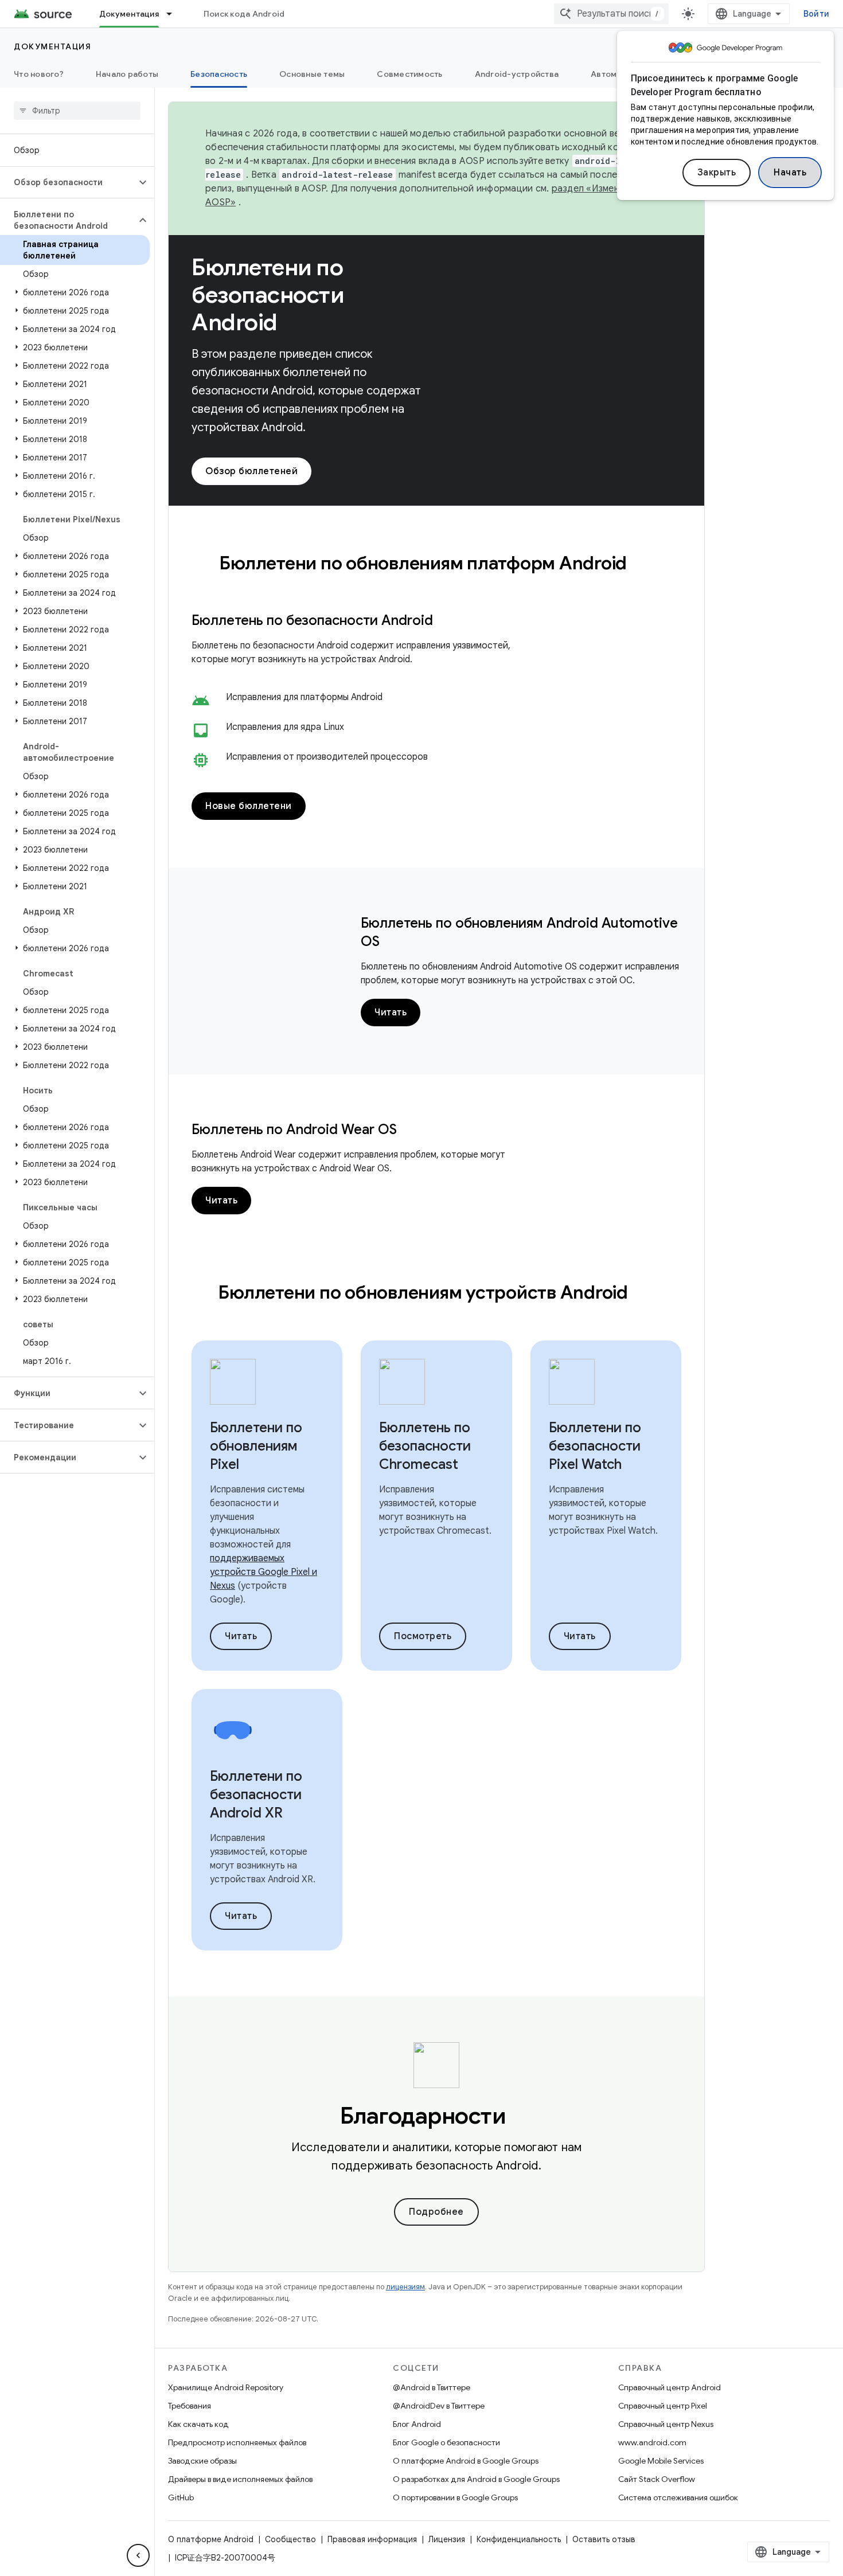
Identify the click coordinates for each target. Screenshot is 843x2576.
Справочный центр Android (670, 2387)
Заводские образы (202, 2461)
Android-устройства (517, 74)
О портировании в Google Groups (455, 2497)
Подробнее (436, 2212)
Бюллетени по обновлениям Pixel (256, 1446)
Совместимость (409, 74)
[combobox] (611, 14)
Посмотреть (423, 1636)
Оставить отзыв (604, 2539)
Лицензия (447, 2539)
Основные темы (312, 74)
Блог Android (417, 2424)
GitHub (181, 2497)
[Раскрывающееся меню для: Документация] (174, 14)
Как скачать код (198, 2424)
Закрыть (717, 173)
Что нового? (39, 74)
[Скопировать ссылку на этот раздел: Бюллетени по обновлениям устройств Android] (643, 1294)
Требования (190, 2406)
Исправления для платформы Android (304, 697)
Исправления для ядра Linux (285, 727)
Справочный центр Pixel (663, 2406)
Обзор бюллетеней (251, 471)
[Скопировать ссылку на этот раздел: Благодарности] (522, 2118)
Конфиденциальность (519, 2539)
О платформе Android (211, 2539)
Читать (391, 1013)
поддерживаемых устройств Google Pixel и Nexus (264, 1572)
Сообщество (290, 2539)
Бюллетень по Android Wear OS (294, 1129)
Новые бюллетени (249, 806)
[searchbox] (77, 111)
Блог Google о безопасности (446, 2442)
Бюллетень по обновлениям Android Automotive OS (519, 932)
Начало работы (127, 74)
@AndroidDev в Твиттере (439, 2406)
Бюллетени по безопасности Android (268, 295)
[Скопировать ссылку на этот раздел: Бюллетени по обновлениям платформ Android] (642, 565)
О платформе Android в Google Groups (466, 2461)
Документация (129, 14)
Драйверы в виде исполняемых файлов (240, 2479)
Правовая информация (372, 2539)
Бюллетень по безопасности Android (312, 620)
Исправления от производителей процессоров (327, 757)
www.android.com (652, 2442)
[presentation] (436, 563)
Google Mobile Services (661, 2461)
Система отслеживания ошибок (678, 2497)
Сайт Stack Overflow (657, 2479)
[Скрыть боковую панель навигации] (138, 2555)
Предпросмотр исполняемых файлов (237, 2442)
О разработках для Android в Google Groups (476, 2479)
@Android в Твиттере (432, 2387)
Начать (790, 173)
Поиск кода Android (244, 14)
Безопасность (219, 74)
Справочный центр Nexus (666, 2424)
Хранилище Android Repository (226, 2387)
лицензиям (405, 2287)
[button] (68, 182)
